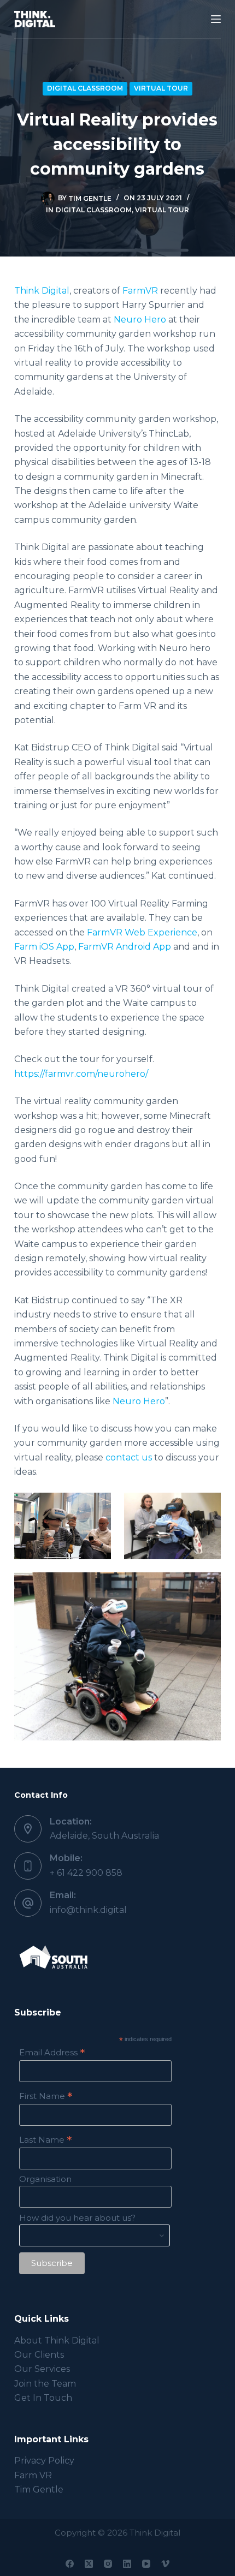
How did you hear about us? (77, 2218)
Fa (128, 291)
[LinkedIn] (127, 2564)
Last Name (45, 2140)
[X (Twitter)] (89, 2564)
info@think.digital (88, 1910)
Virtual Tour (161, 88)
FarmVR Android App (125, 947)
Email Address (52, 2052)
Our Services (42, 2369)
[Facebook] (70, 2564)
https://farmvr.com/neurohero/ (81, 1074)
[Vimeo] (165, 2564)
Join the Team (45, 2384)
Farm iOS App (44, 947)
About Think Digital (57, 2341)
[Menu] (216, 19)
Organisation (45, 2179)
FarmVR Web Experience (142, 932)
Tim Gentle (39, 2489)
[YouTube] (146, 2564)
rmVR (146, 291)
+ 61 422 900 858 (86, 1873)
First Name (46, 2096)
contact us (129, 1457)
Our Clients (39, 2355)
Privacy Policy (44, 2461)
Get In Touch (43, 2398)
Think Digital (42, 291)
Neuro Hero (140, 320)
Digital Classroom (85, 88)
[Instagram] (108, 2564)
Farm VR (33, 2475)
